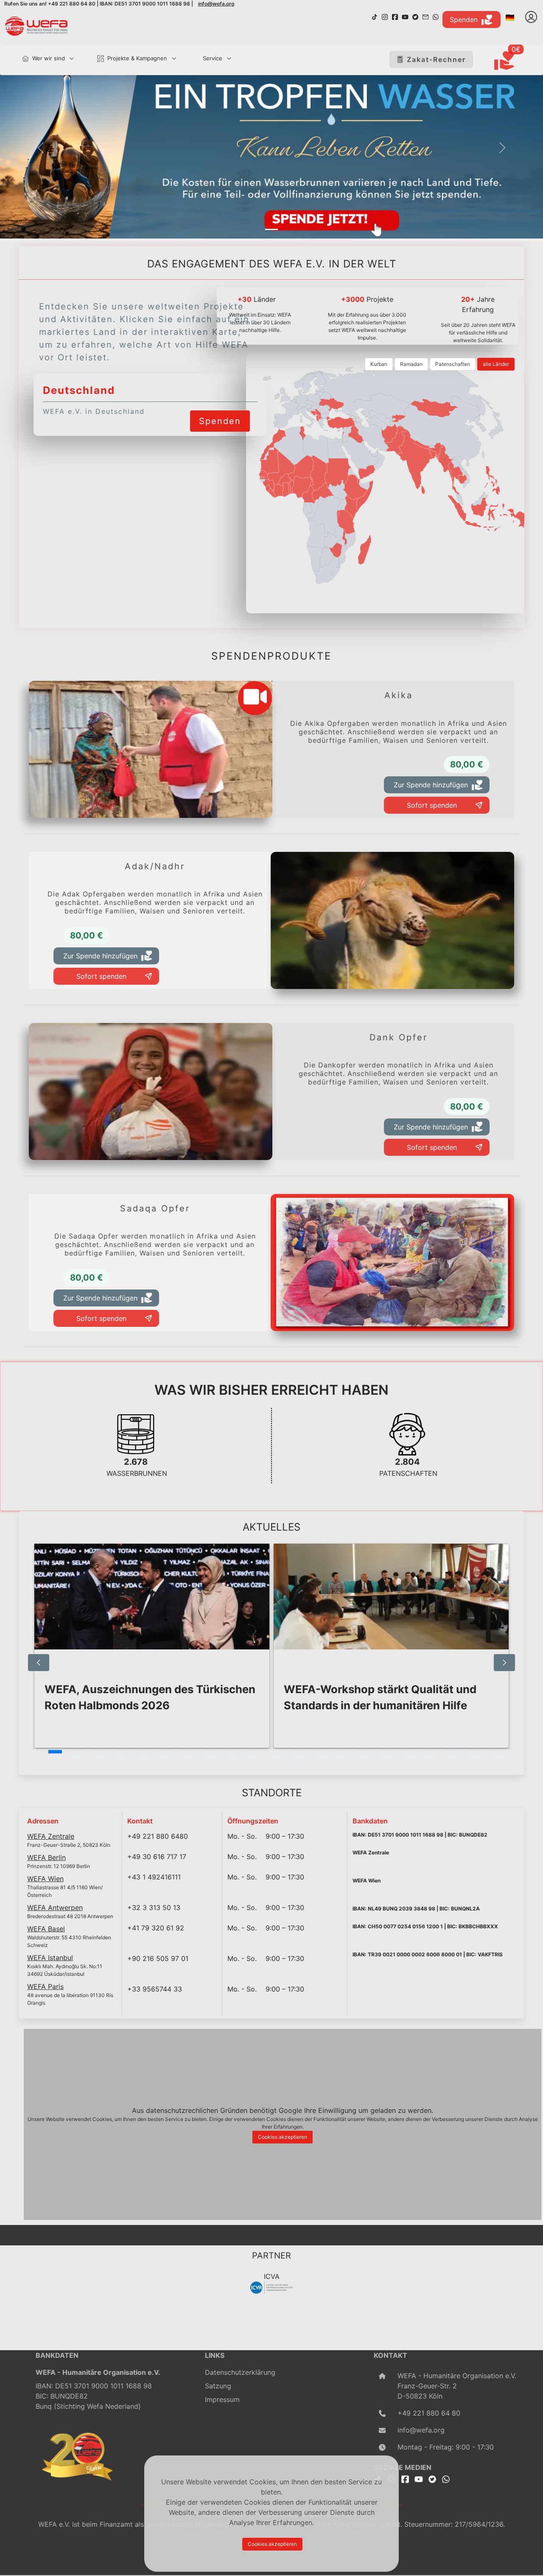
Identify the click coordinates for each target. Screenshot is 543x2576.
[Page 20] (474, 1752)
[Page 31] (254, 1757)
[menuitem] (44, 59)
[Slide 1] (271, 229)
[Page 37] (386, 1757)
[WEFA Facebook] (395, 16)
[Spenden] (220, 410)
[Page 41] (474, 1757)
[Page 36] (364, 1757)
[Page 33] (298, 1757)
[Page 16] (386, 1752)
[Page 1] (55, 1752)
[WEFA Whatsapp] (446, 2479)
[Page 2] (77, 1752)
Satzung (218, 2386)
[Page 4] (121, 1752)
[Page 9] (232, 1752)
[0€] (515, 61)
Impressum (222, 2399)
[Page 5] (143, 1752)
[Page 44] (276, 1763)
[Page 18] (430, 1752)
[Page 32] (276, 1757)
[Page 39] (430, 1757)
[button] (41, 148)
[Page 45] (298, 1763)
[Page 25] (121, 1757)
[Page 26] (143, 1757)
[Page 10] (254, 1752)
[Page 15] (364, 1752)
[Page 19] (452, 1752)
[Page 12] (298, 1752)
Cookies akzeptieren (283, 2137)
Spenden (464, 20)
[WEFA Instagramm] (385, 16)
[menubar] (123, 60)
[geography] (346, 522)
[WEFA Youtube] (405, 16)
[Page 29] (210, 1757)
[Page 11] (276, 1752)
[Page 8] (210, 1752)
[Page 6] (165, 1752)
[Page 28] (188, 1757)
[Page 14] (342, 1752)
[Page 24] (99, 1757)
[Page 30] (232, 1757)
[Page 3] (99, 1752)
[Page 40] (452, 1757)
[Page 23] (77, 1757)
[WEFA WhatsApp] (436, 16)
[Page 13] (320, 1752)
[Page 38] (408, 1757)
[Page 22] (55, 1757)
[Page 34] (320, 1757)
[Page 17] (408, 1752)
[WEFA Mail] (425, 16)
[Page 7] (188, 1752)
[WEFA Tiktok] (375, 16)
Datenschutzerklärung (240, 2372)
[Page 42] (496, 1757)
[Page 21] (496, 1752)
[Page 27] (165, 1757)
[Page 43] (254, 1763)
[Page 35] (342, 1757)
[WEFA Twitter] (415, 16)
